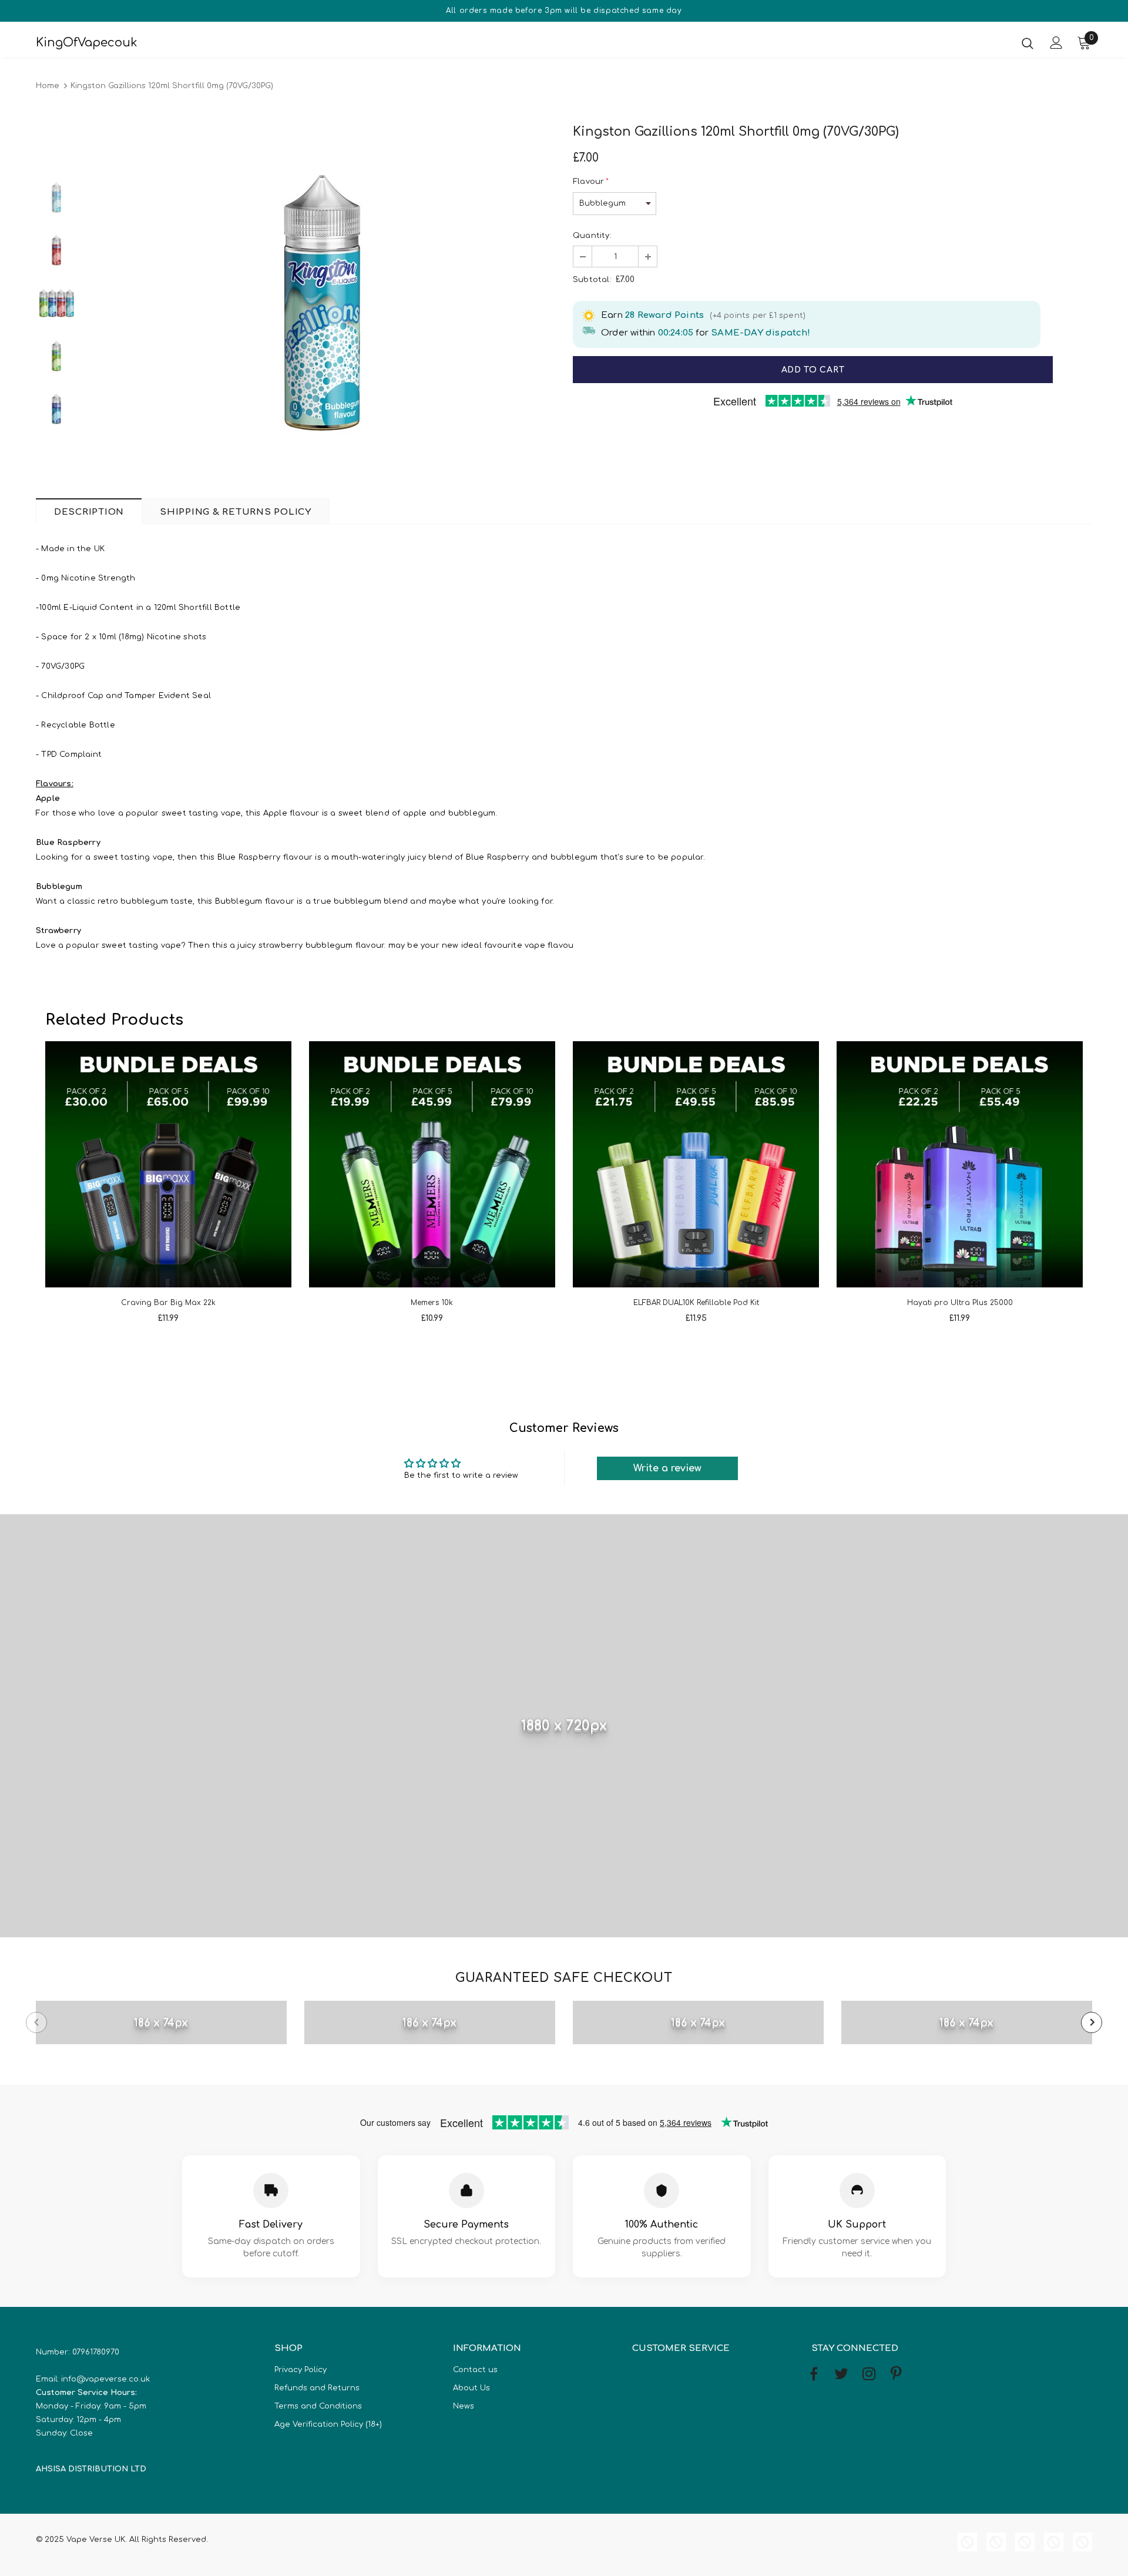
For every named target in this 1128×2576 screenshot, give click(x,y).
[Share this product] (1085, 370)
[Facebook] (814, 2374)
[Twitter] (841, 2374)
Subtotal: (592, 280)
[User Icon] (1056, 43)
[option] (322, 303)
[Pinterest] (897, 2374)
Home (48, 86)
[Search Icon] (1028, 43)
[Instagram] (869, 2374)
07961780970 (96, 2352)
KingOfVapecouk (87, 43)
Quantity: (592, 236)
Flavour (591, 182)
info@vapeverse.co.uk (105, 2379)
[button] (583, 256)
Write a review (667, 1468)
